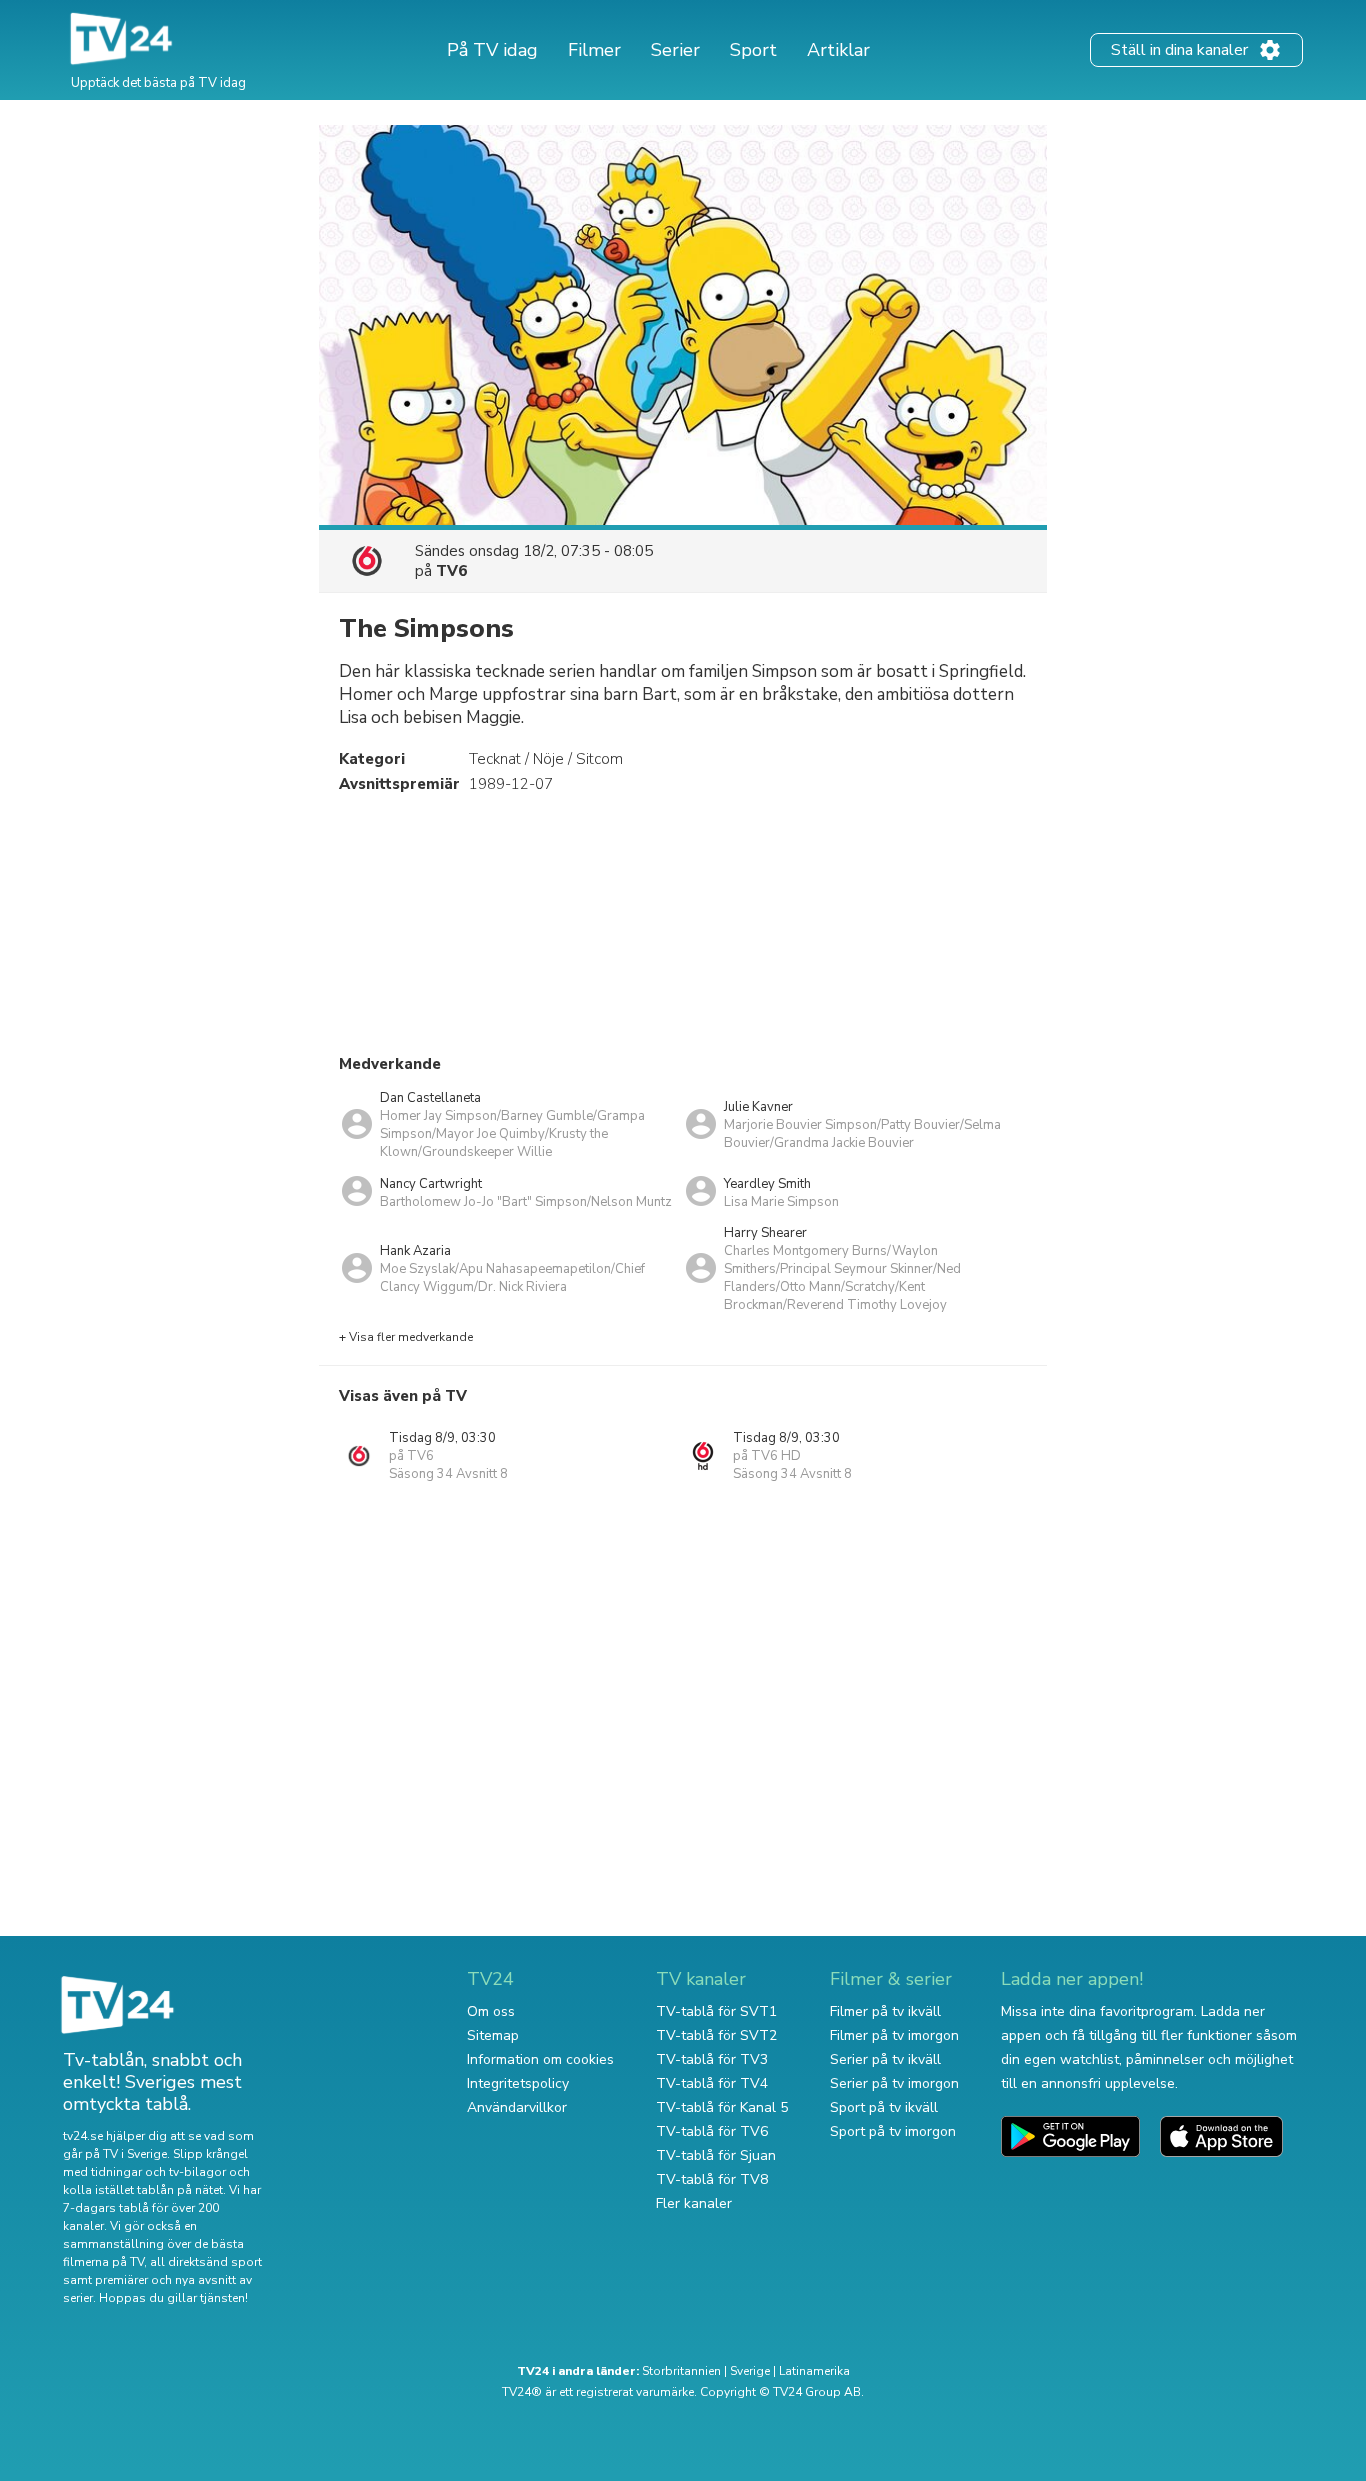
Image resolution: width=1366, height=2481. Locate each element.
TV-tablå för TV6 (712, 2131)
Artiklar (838, 50)
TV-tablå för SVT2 (716, 2035)
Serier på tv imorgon (894, 2083)
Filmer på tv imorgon (894, 2035)
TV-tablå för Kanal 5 (722, 2107)
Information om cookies (540, 2059)
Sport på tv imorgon (893, 2131)
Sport (753, 50)
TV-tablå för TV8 (712, 2179)
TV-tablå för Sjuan (716, 2155)
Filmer (594, 50)
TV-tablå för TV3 (712, 2059)
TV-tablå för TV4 (712, 2083)
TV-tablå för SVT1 (716, 2011)
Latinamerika (814, 2371)
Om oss (491, 2011)
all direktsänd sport (206, 2262)
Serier (675, 50)
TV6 (451, 571)
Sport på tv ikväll (884, 2107)
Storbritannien (681, 2371)
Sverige (750, 2371)
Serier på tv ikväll (885, 2059)
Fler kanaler (694, 2203)
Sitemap (493, 2035)
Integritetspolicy (518, 2083)
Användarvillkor (517, 2107)
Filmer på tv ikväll (885, 2011)
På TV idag (492, 50)
